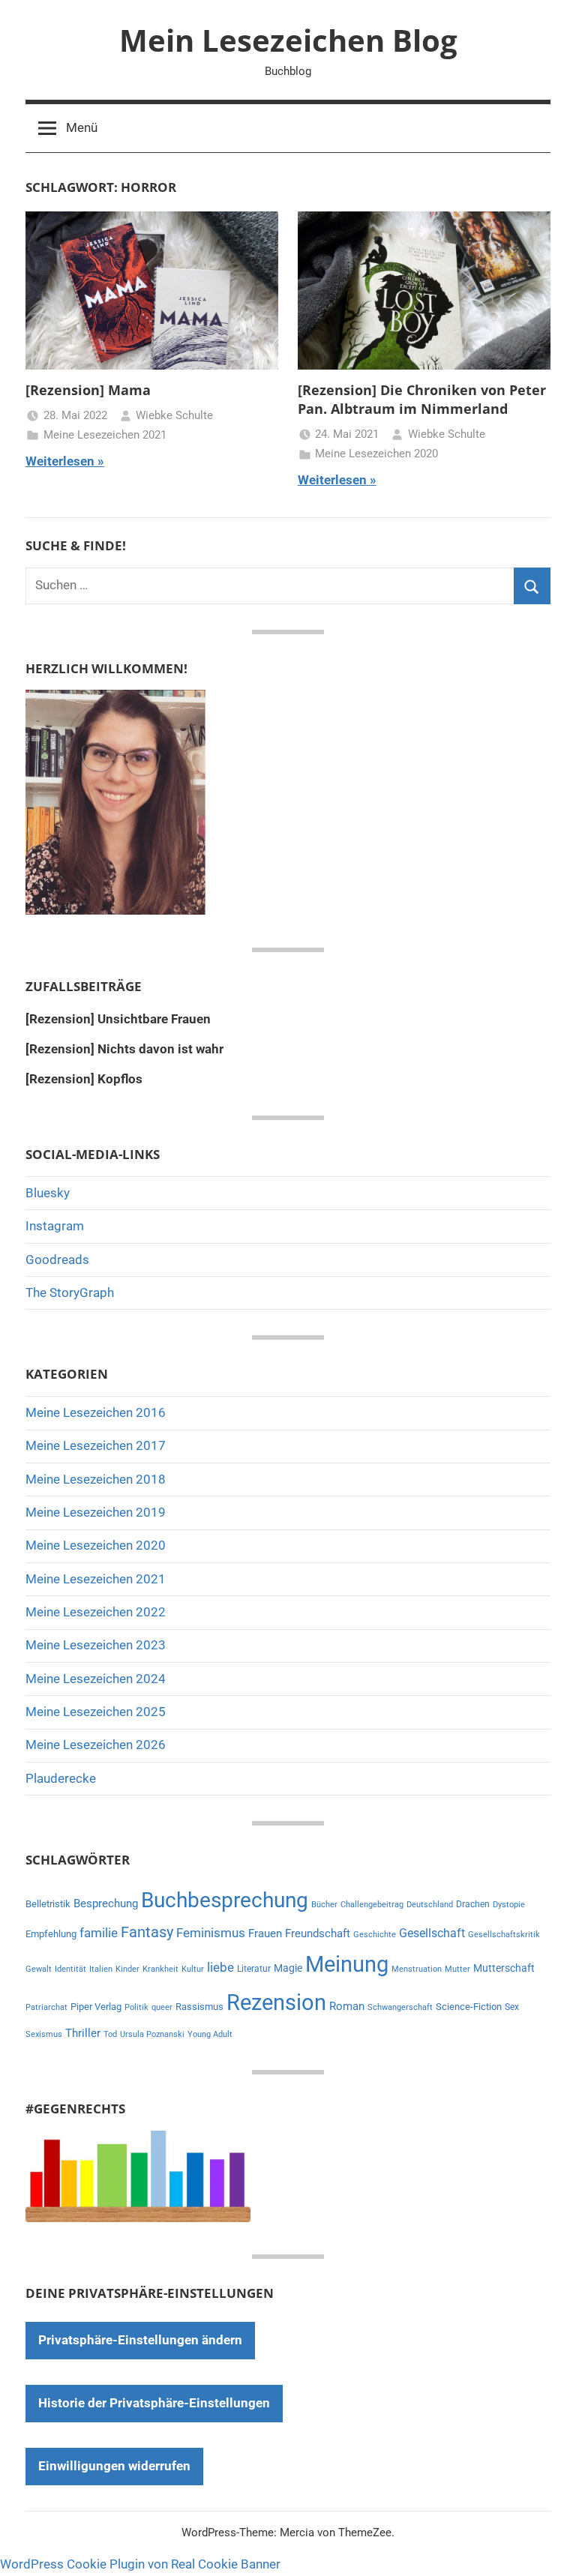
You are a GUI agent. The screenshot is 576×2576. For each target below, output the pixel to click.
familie (99, 1933)
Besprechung (106, 1904)
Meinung (347, 1964)
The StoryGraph (70, 1292)
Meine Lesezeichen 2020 (376, 454)
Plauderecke (61, 1778)
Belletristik (48, 1904)
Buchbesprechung (225, 1900)
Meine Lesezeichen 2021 (105, 435)
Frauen (265, 1933)
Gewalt (39, 1969)
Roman (347, 2006)
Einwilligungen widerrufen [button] (114, 2466)
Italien (101, 1969)
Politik (136, 2007)
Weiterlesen (60, 461)
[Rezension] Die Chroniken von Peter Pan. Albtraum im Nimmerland (422, 399)
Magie (288, 1968)
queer (162, 2007)
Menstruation (417, 1969)
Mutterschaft (504, 1968)
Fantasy (147, 1932)
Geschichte (375, 1935)
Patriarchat (46, 2007)
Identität (70, 1969)
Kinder (127, 1969)
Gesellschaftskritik (504, 1935)
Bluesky (48, 1193)
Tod (110, 2034)
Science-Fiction (469, 2007)
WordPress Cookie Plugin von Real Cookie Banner (140, 2564)
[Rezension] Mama (88, 390)
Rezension (276, 2002)
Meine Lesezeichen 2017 (96, 1445)
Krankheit (160, 1969)
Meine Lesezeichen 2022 (96, 1612)
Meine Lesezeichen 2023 (96, 1645)
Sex (512, 2007)
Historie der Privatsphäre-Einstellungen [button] (154, 2403)
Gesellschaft (432, 1933)
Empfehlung (51, 1934)
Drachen (473, 1904)
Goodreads (57, 1260)
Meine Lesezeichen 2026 (96, 1745)
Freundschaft (318, 1933)
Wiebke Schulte (174, 415)
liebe (220, 1967)
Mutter (457, 1969)
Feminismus (211, 1933)
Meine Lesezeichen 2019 (96, 1512)
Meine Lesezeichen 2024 (96, 1679)
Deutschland (430, 1905)
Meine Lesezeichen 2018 (96, 1479)
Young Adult (210, 2034)
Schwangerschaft (400, 2007)
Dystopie (509, 1905)
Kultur (193, 1969)
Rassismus (199, 2007)
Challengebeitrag (372, 1905)
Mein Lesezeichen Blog (288, 40)
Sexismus (44, 2034)
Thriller (83, 2034)
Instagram (55, 1226)
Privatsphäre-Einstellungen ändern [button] (140, 2340)
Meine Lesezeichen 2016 (96, 1412)
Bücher (324, 1905)
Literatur (254, 1969)
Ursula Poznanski (152, 2034)
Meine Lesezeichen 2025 (96, 1712)
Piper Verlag (96, 2007)
